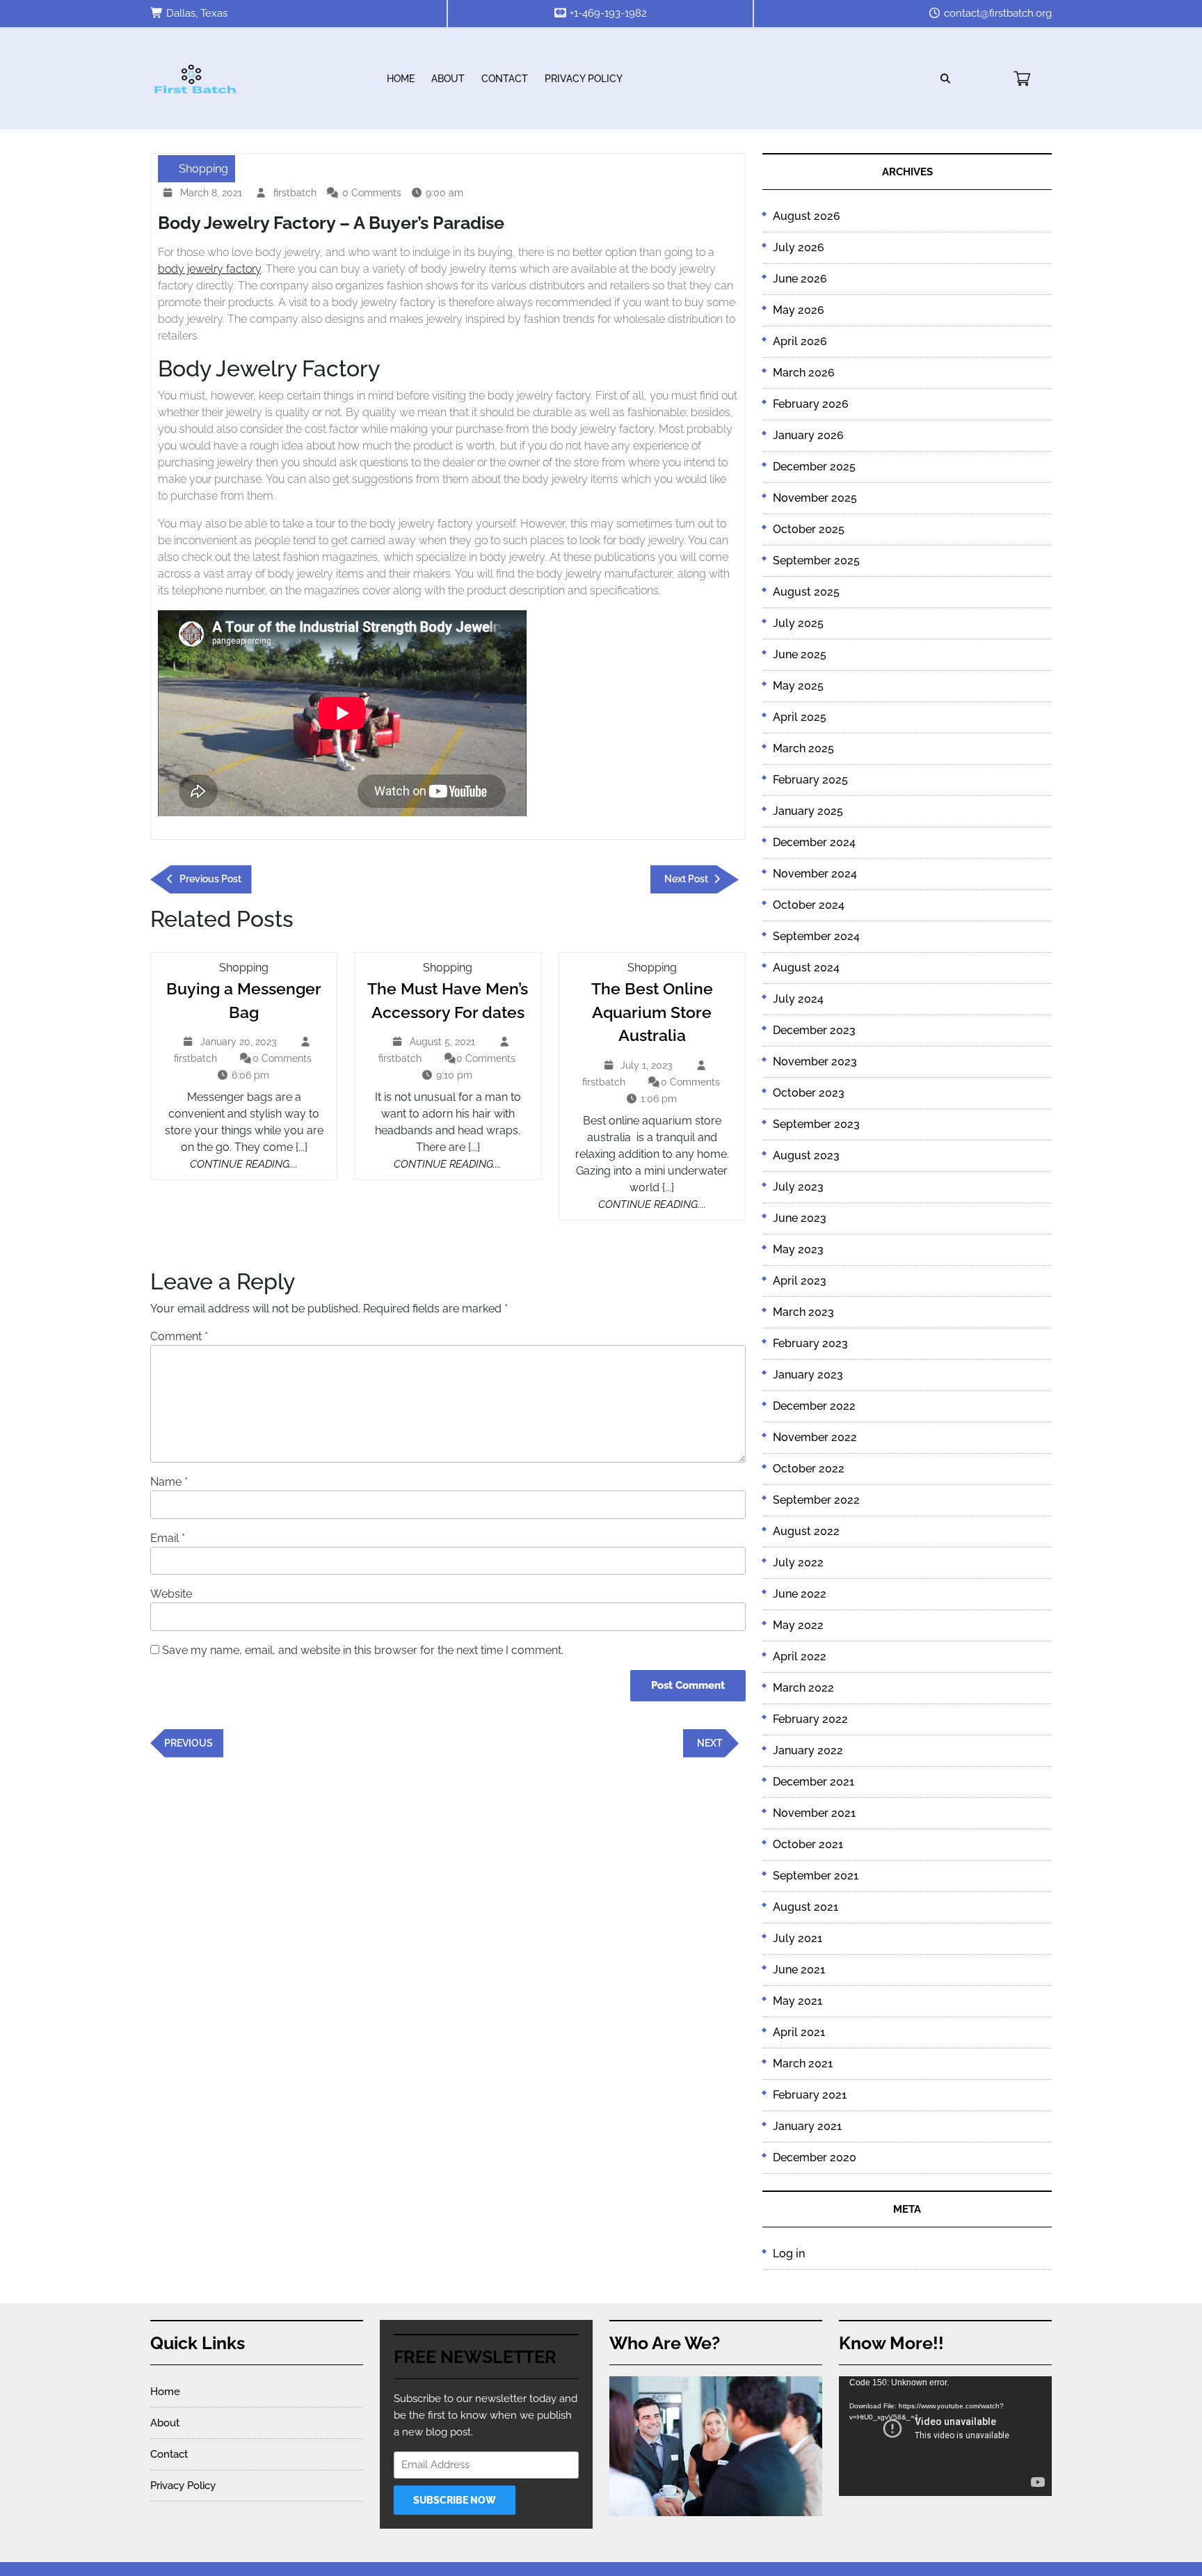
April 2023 (800, 1281)
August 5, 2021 (444, 1043)
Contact (505, 79)
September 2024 (816, 936)
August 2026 (807, 216)
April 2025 (800, 717)
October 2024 (809, 905)
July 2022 (798, 1563)
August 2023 (806, 1155)
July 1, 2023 (648, 1067)
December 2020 (815, 2157)
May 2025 (798, 686)
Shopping (203, 169)
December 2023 (814, 1030)
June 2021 (799, 1970)
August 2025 (806, 592)
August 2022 (806, 1531)
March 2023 (803, 1312)
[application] (945, 2436)
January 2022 (808, 1750)
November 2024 (815, 874)
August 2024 (806, 968)
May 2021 (798, 2001)
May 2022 (798, 1625)
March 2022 (803, 1688)
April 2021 (799, 2032)
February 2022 (810, 1719)
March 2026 (804, 373)
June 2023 (800, 1218)
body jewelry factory (209, 269)
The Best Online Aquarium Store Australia (652, 1012)
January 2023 (808, 1375)
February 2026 (811, 404)
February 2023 (810, 1343)
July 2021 (798, 1938)
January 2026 (808, 435)
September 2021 (816, 1876)
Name (169, 1482)
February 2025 (810, 780)
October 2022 (809, 1469)
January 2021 (807, 2126)
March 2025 (803, 748)
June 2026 (800, 279)
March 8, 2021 (213, 194)
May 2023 (798, 1249)
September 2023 (816, 1124)
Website (171, 1594)
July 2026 (799, 247)
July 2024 (798, 999)
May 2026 (799, 310)
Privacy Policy (584, 79)
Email (168, 1538)
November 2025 (815, 498)
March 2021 (803, 2064)
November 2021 (814, 1813)
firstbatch (297, 193)
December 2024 (814, 842)
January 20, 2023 (240, 1043)
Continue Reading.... (244, 1164)
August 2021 (806, 1907)
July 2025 (798, 623)
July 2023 (798, 1187)
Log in (789, 2253)
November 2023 (815, 1062)
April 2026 (800, 341)
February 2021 (810, 2095)
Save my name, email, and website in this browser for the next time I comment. (363, 1650)
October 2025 (809, 529)
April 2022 (800, 1656)
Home (401, 79)
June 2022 (800, 1594)
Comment (179, 1336)
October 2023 (809, 1093)
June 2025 (800, 654)
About (448, 79)
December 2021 (814, 1782)
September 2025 (816, 560)
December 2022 (814, 1406)
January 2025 (808, 811)
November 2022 (815, 1437)
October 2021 (808, 1844)
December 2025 (814, 467)
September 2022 (816, 1500)
